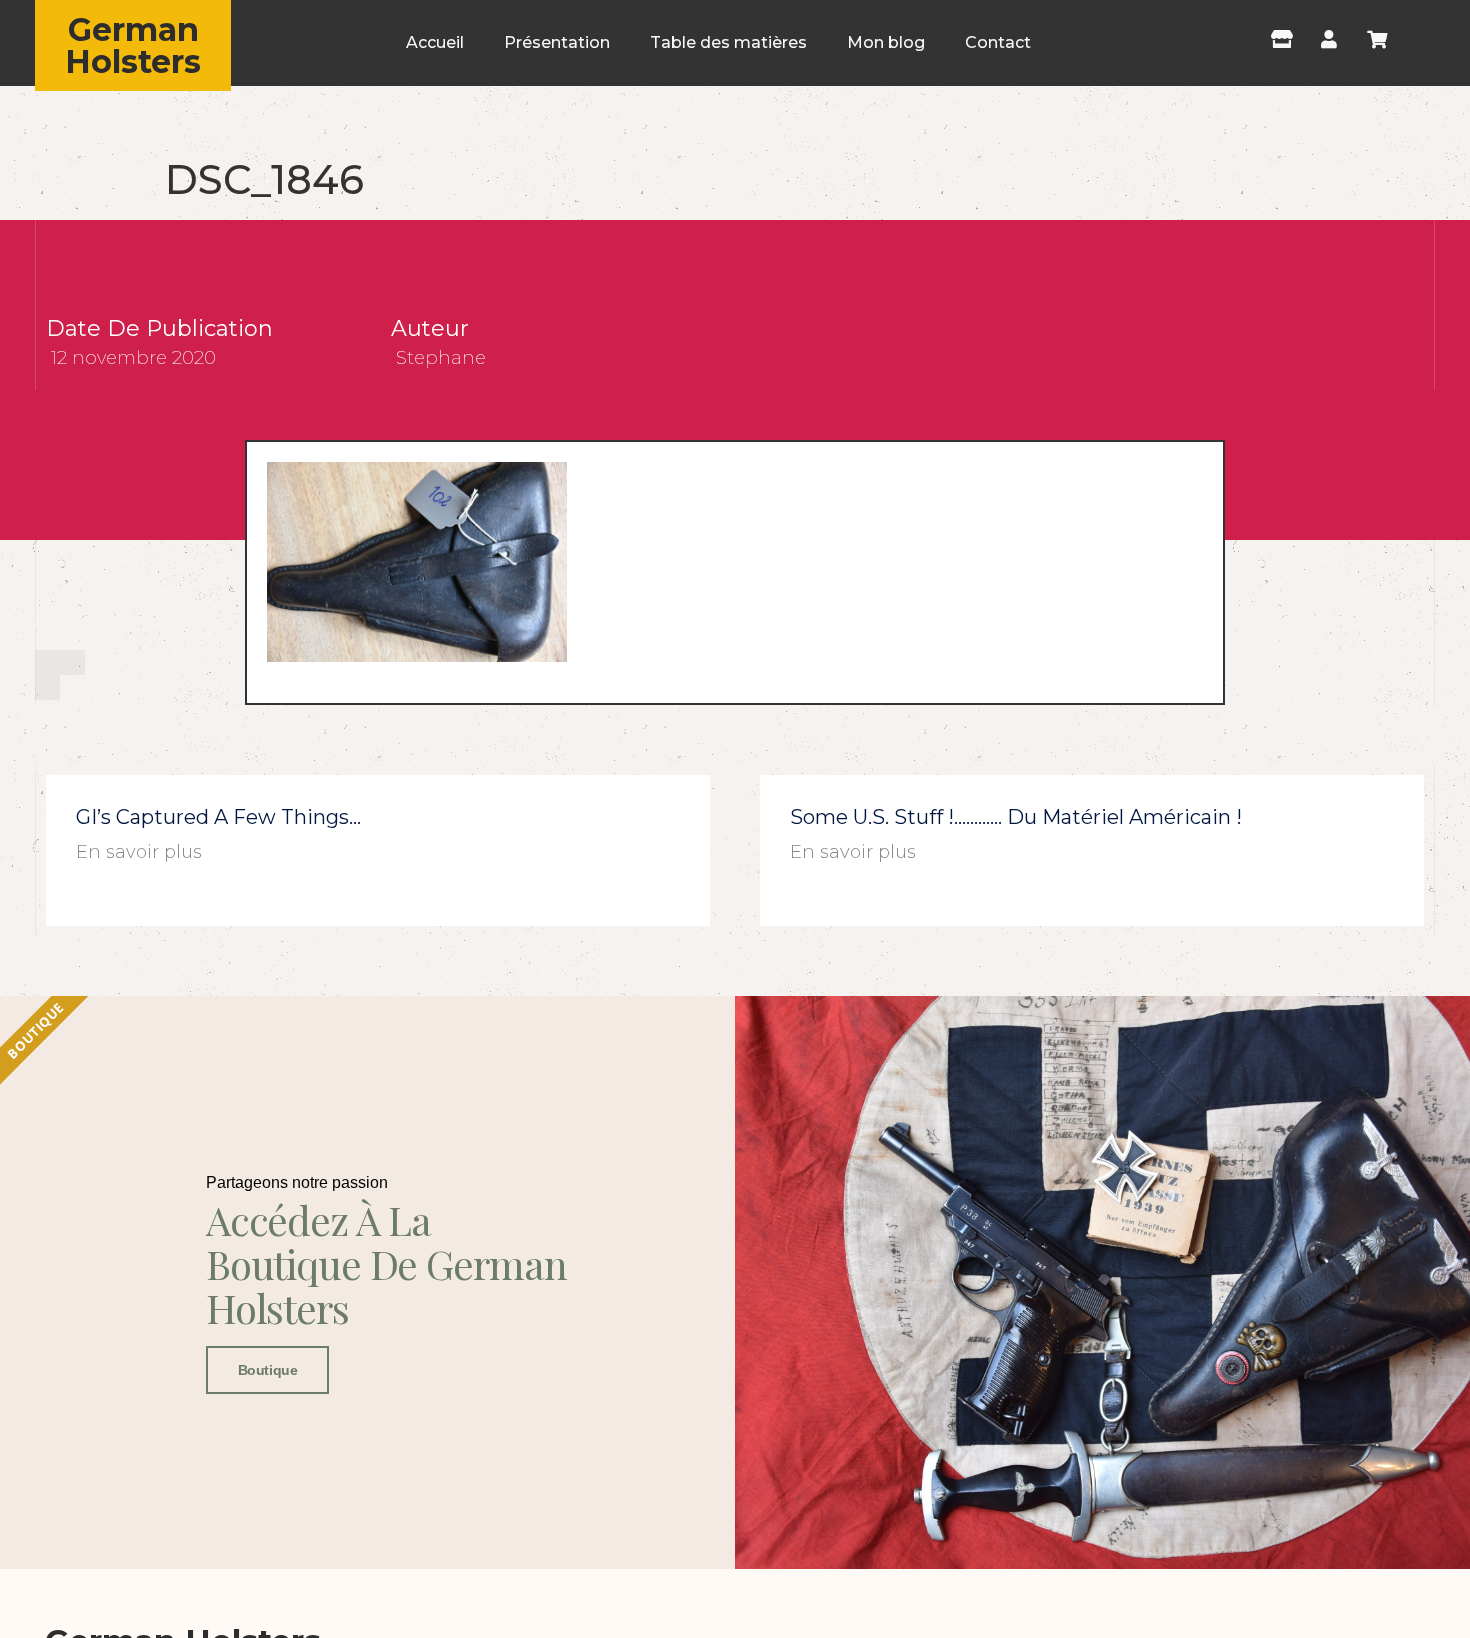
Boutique (267, 1370)
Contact (998, 42)
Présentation (557, 42)
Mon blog (886, 42)
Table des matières (728, 42)
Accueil (435, 42)
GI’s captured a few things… (218, 817)
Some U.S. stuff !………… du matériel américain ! (1016, 817)
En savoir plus (139, 852)
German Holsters (133, 45)
